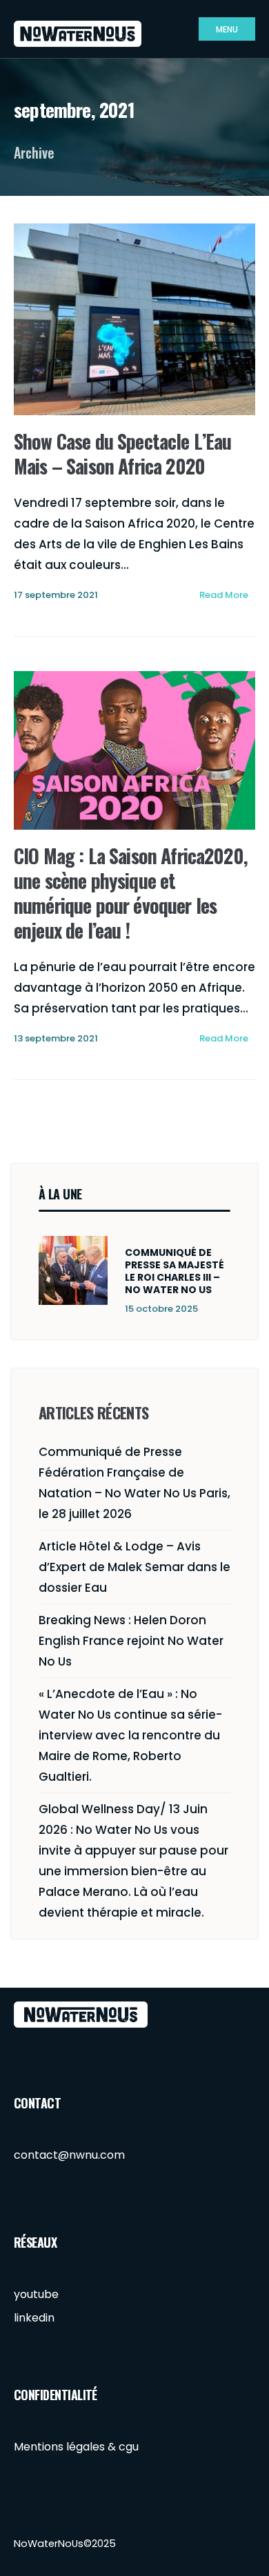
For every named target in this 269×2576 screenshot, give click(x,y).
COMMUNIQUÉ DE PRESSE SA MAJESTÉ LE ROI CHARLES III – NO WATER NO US (175, 1271)
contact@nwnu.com (69, 2155)
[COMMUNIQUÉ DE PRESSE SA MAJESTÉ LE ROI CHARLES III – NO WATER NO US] (73, 1270)
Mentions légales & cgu (76, 2447)
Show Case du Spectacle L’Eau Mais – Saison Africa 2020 (122, 453)
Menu (227, 29)
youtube (36, 2294)
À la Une (60, 1194)
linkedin (34, 2318)
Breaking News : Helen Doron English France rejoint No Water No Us (131, 1641)
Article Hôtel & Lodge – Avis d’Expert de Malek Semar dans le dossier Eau (134, 1567)
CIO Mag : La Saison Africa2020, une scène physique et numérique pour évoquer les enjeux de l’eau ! (131, 893)
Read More (224, 595)
